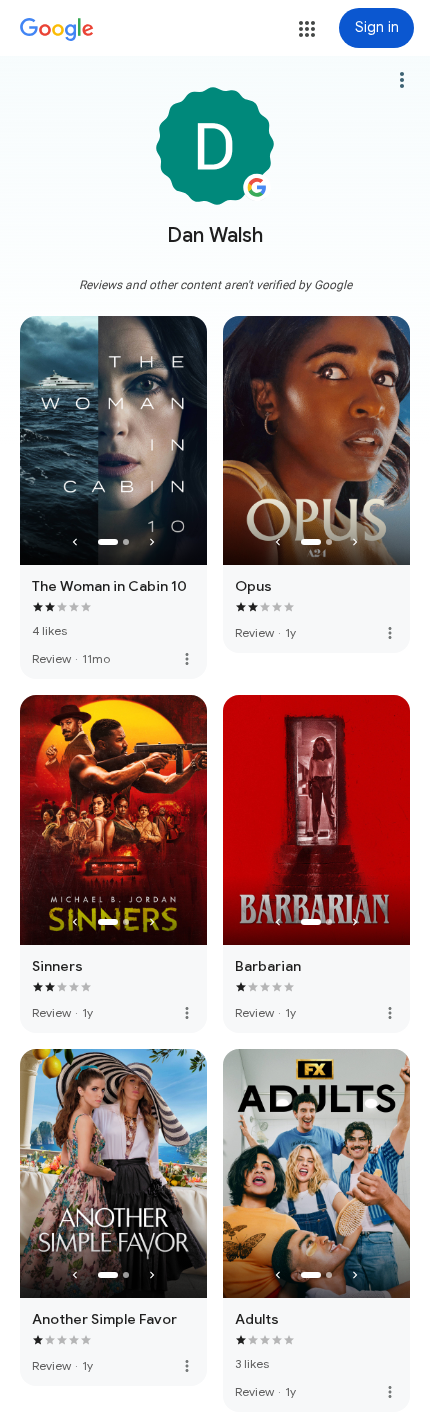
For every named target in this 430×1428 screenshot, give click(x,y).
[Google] (57, 30)
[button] (307, 29)
